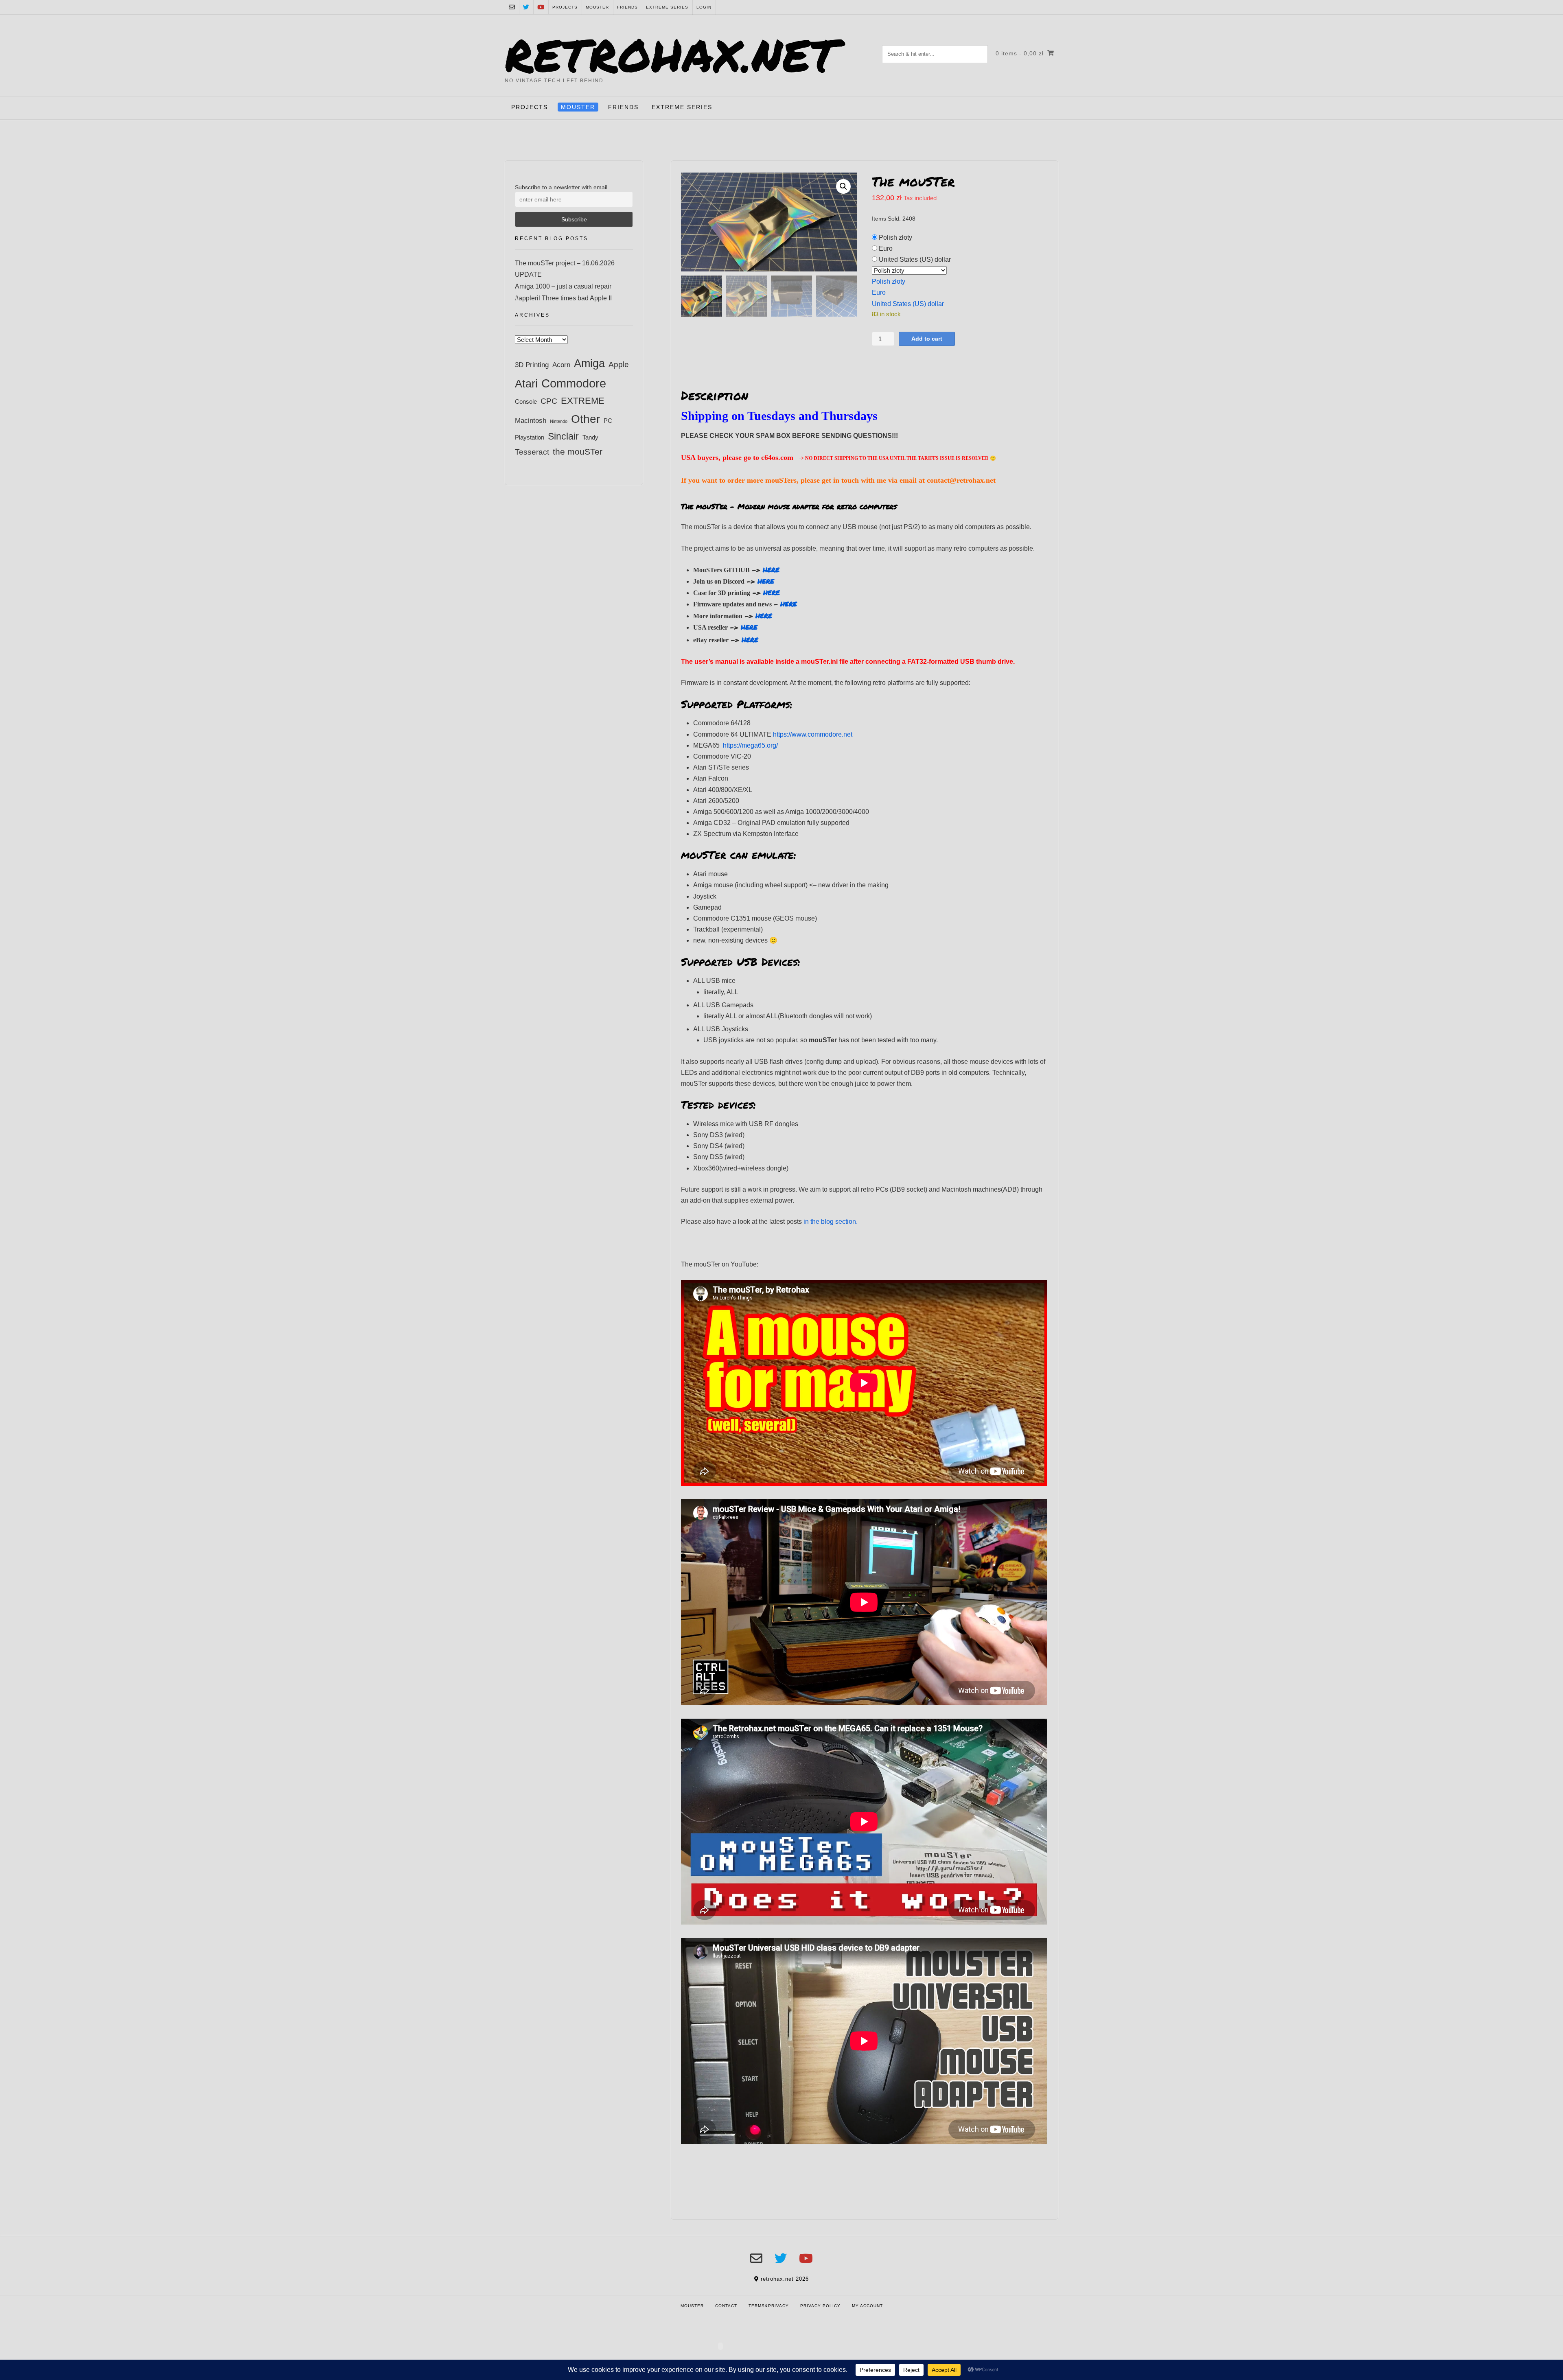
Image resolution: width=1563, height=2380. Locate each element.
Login (704, 7)
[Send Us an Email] (512, 7)
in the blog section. (831, 1222)
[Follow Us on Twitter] (526, 7)
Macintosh (531, 420)
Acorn (561, 365)
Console (526, 401)
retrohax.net (671, 54)
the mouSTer (578, 452)
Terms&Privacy (769, 2306)
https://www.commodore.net (813, 734)
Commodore (574, 383)
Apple (619, 364)
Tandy (590, 437)
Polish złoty (895, 237)
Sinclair (563, 436)
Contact (726, 2306)
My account (867, 2306)
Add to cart (927, 339)
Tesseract (532, 452)
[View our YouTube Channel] (541, 7)
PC (608, 421)
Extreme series (667, 7)
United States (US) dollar (915, 259)
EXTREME (583, 401)
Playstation (530, 437)
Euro (886, 248)
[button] (843, 186)
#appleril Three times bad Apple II (563, 298)
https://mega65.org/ (750, 745)
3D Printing (532, 365)
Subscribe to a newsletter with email (561, 187)
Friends (627, 7)
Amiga (589, 363)
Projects (565, 7)
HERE (771, 570)
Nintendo (559, 421)
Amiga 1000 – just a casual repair (563, 286)
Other (586, 419)
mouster (597, 7)
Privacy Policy (820, 2306)
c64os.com (780, 457)
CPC (549, 401)
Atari (526, 384)
